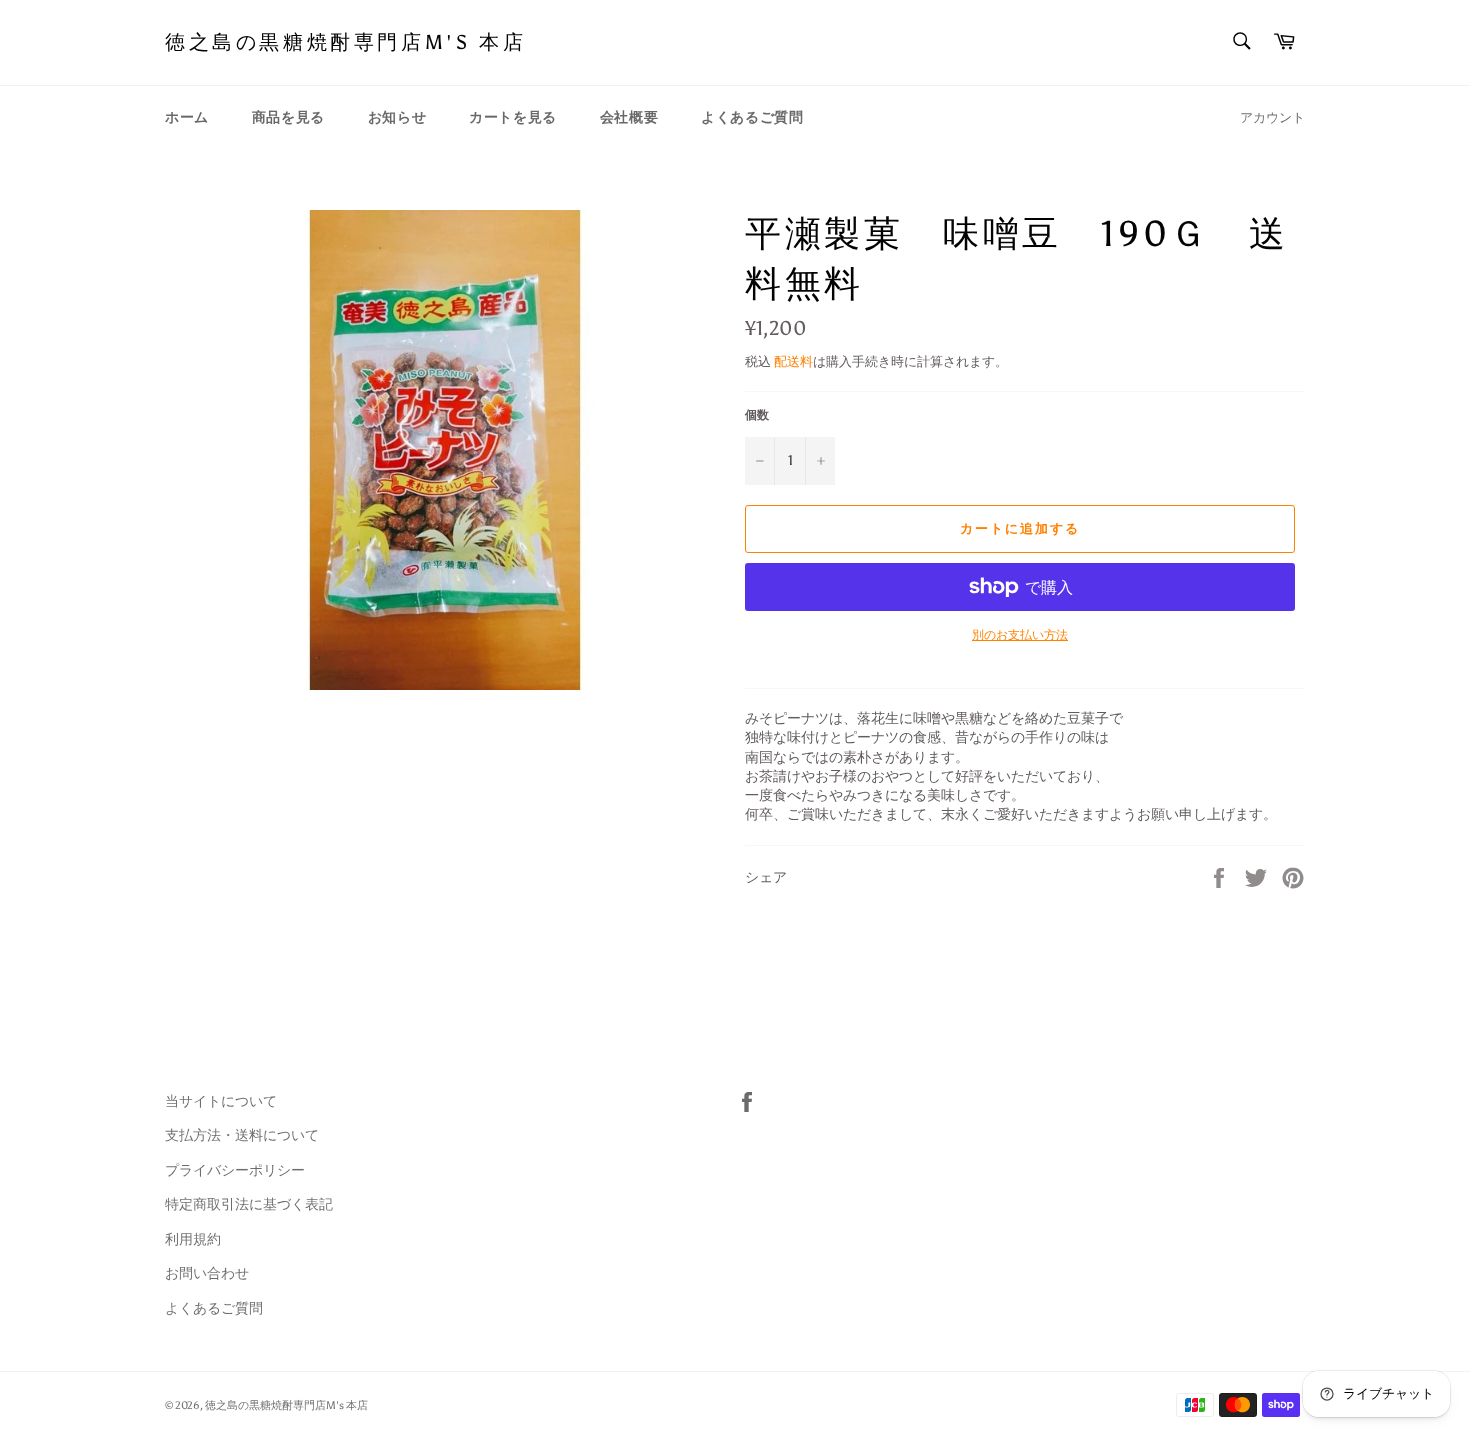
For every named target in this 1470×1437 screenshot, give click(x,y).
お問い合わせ (207, 1273)
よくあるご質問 (752, 117)
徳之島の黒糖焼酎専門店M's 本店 (345, 42)
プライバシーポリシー (235, 1170)
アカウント (1272, 117)
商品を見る (288, 117)
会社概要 (629, 117)
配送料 (793, 361)
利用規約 (193, 1239)
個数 (757, 415)
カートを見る (513, 117)
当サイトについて (221, 1101)
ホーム (187, 117)
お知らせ (397, 117)
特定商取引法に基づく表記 (249, 1204)
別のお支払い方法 (1020, 635)
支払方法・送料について (242, 1135)
